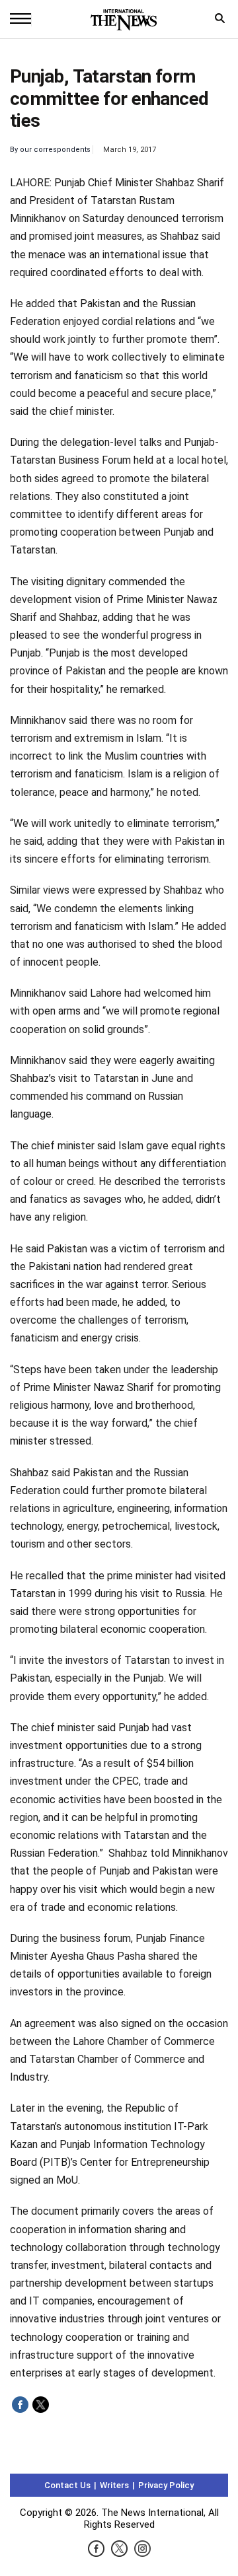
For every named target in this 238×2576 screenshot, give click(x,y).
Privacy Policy (166, 2485)
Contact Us (67, 2485)
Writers (114, 2485)
